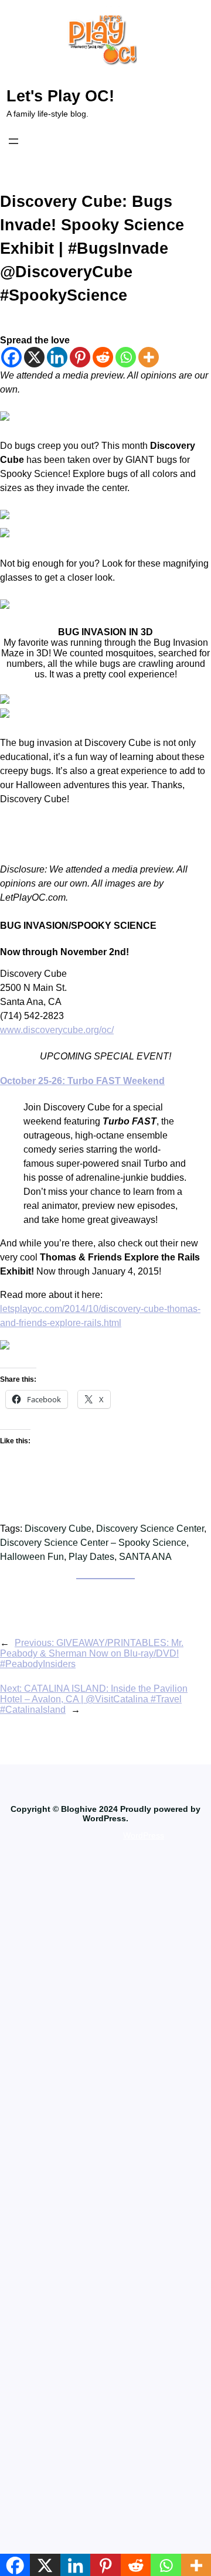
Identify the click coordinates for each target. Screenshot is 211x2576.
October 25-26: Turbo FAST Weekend (82, 1081)
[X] (34, 357)
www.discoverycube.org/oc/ (57, 1030)
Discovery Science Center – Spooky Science (93, 1543)
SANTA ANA (145, 1557)
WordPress (144, 1835)
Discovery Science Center (150, 1529)
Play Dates (91, 1557)
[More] (149, 357)
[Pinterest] (80, 357)
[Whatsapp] (126, 357)
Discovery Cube (58, 1529)
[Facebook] (11, 357)
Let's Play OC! (60, 96)
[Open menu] (13, 141)
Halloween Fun (32, 1557)
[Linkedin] (57, 357)
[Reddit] (103, 357)
